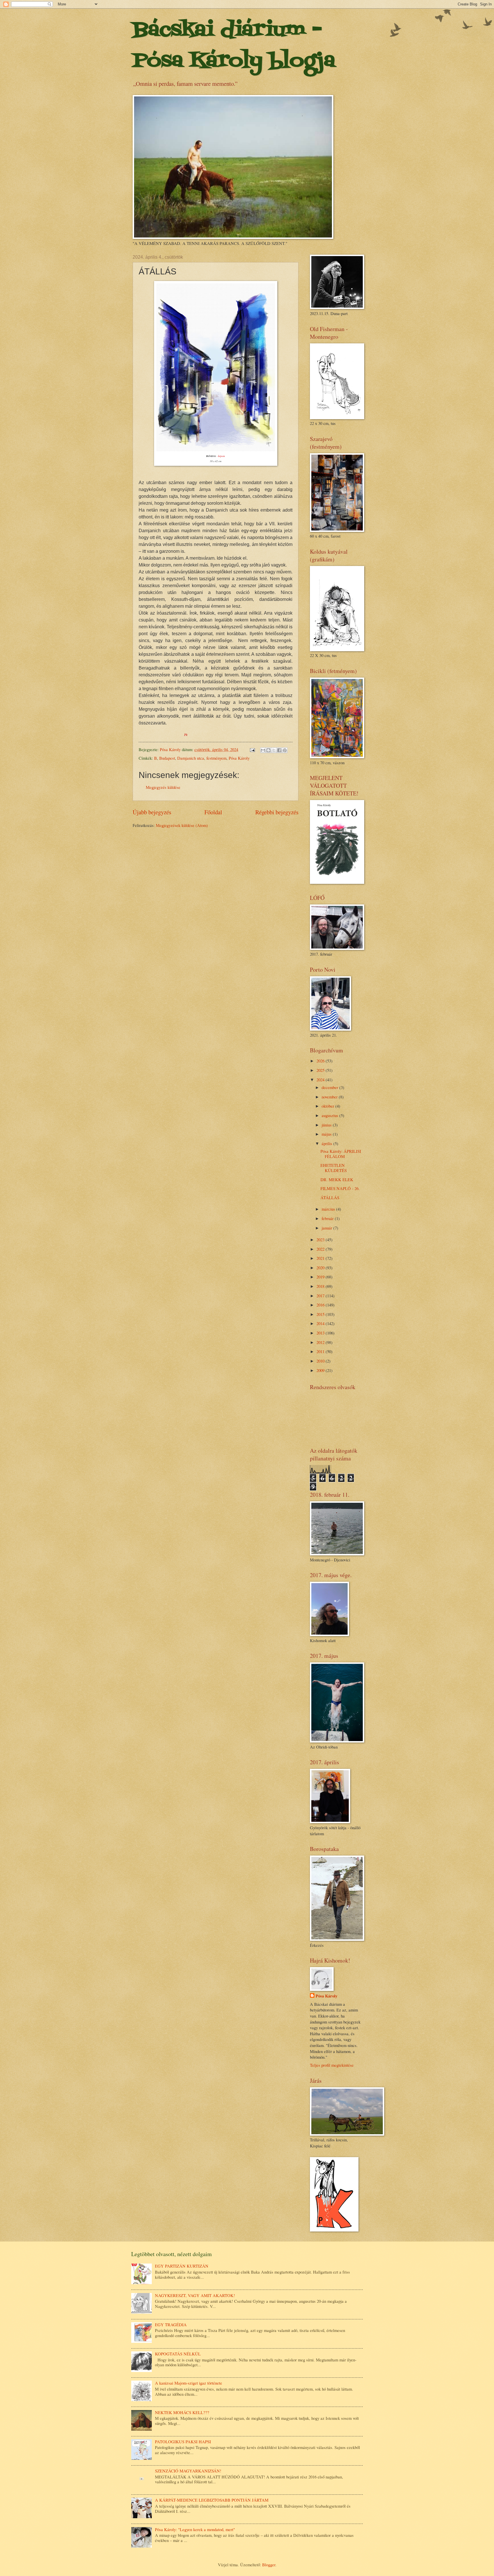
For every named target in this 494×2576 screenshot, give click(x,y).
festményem (216, 758)
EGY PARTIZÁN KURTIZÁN (182, 2266)
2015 (321, 1314)
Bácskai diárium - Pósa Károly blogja (234, 46)
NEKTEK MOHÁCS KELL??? (182, 2412)
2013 (321, 1333)
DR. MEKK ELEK (337, 1179)
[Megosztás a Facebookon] (279, 750)
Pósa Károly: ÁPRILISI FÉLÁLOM (341, 1154)
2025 (321, 1070)
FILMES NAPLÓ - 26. (340, 1188)
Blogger (269, 2565)
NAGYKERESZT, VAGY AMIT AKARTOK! (195, 2295)
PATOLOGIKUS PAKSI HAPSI (183, 2442)
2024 (321, 1080)
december (330, 1087)
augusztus (330, 1115)
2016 (321, 1305)
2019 (321, 1277)
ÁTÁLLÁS (330, 1197)
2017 (321, 1296)
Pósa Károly (239, 758)
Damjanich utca (191, 758)
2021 (321, 1258)
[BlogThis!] (268, 750)
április (327, 1143)
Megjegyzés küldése (163, 787)
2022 (321, 1249)
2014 (321, 1323)
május (327, 1134)
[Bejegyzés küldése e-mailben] (252, 749)
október (328, 1106)
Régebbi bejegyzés (277, 812)
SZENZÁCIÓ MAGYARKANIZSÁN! (188, 2471)
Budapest (167, 758)
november (330, 1097)
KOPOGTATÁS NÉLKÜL (178, 2354)
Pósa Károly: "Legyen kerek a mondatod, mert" (195, 2529)
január (327, 1228)
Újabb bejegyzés (152, 812)
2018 (321, 1286)
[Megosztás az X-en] (274, 750)
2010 (321, 1361)
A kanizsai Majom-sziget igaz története (189, 2383)
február (328, 1218)
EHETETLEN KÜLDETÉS (334, 1168)
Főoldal (213, 812)
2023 (321, 1240)
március (329, 1209)
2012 (321, 1342)
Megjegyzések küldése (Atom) (182, 825)
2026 (321, 1061)
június (327, 1125)
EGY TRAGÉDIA (171, 2324)
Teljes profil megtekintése (332, 2065)
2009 (321, 1370)
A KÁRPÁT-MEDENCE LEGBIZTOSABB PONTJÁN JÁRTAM (212, 2500)
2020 (321, 1268)
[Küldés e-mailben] (263, 750)
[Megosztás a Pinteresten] (285, 750)
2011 (321, 1351)
